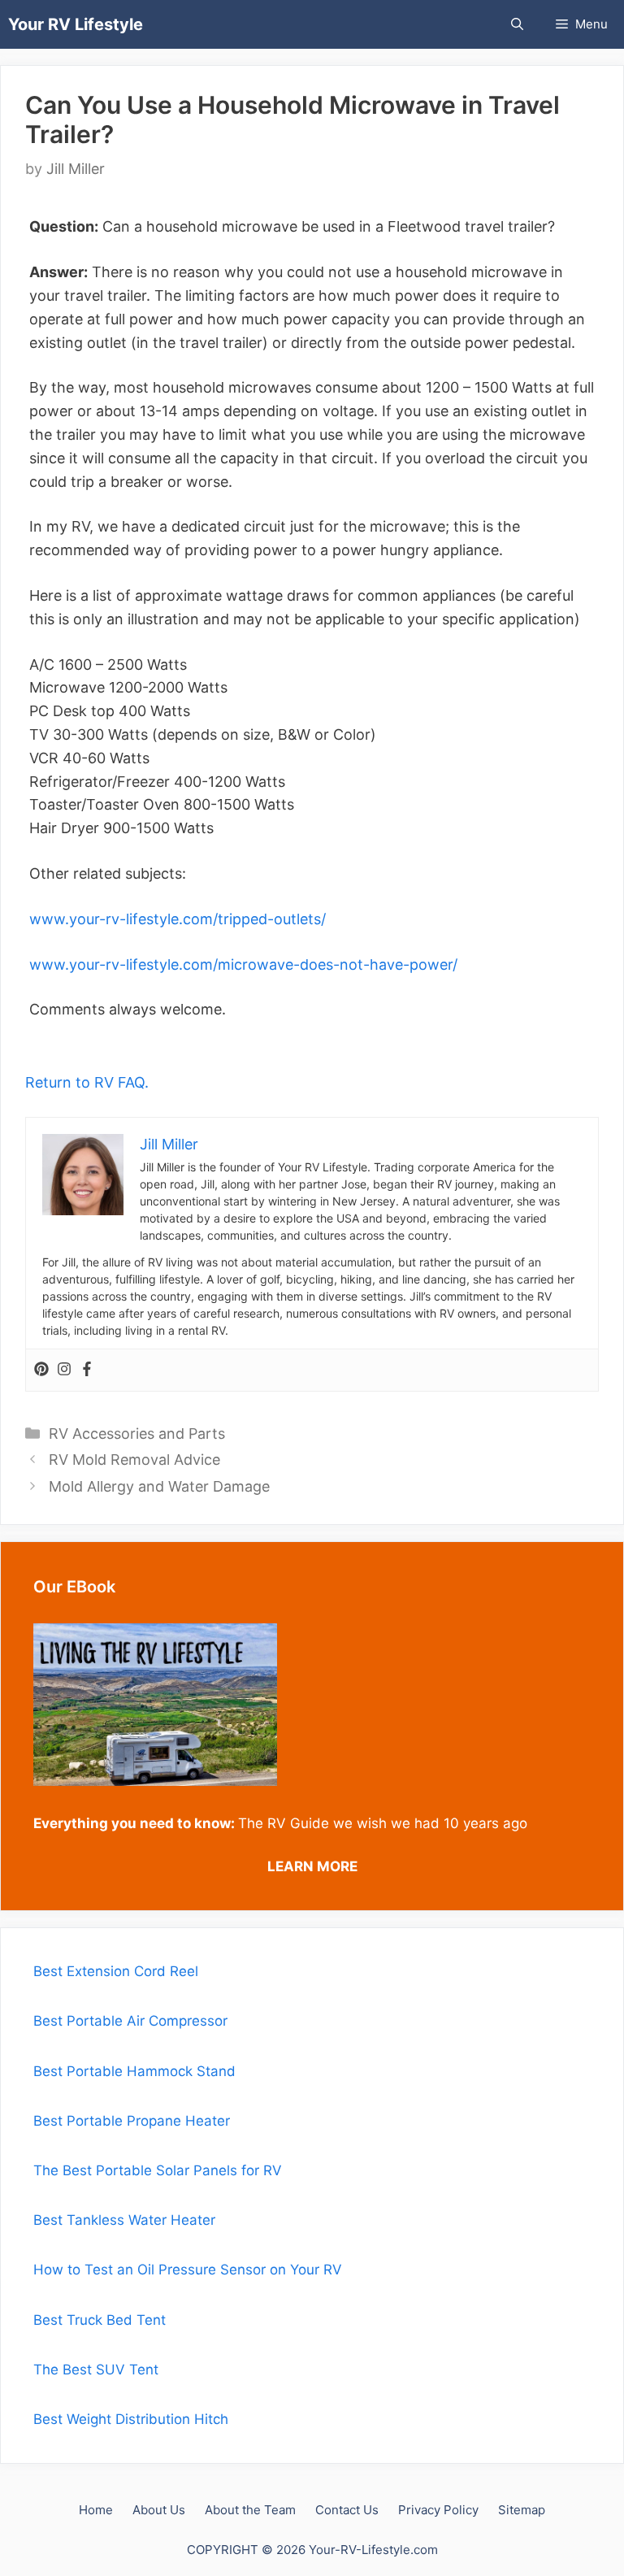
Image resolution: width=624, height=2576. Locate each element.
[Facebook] (87, 1370)
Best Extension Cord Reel (116, 1971)
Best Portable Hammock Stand (134, 2071)
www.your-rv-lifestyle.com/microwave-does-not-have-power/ (243, 964)
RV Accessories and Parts (137, 1434)
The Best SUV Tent (96, 2370)
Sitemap (522, 2510)
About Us (159, 2510)
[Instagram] (64, 1370)
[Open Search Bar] (517, 24)
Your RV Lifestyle (76, 24)
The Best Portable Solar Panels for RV (158, 2170)
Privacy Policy (438, 2510)
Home (96, 2510)
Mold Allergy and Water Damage (159, 1486)
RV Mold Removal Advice (134, 1460)
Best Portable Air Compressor (132, 2021)
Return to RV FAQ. (87, 1082)
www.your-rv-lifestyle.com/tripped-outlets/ (178, 919)
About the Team (250, 2510)
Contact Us (347, 2510)
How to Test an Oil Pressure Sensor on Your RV (188, 2270)
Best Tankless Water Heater (124, 2220)
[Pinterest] (41, 1370)
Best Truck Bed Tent (100, 2320)
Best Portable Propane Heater (132, 2121)
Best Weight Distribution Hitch (131, 2419)
